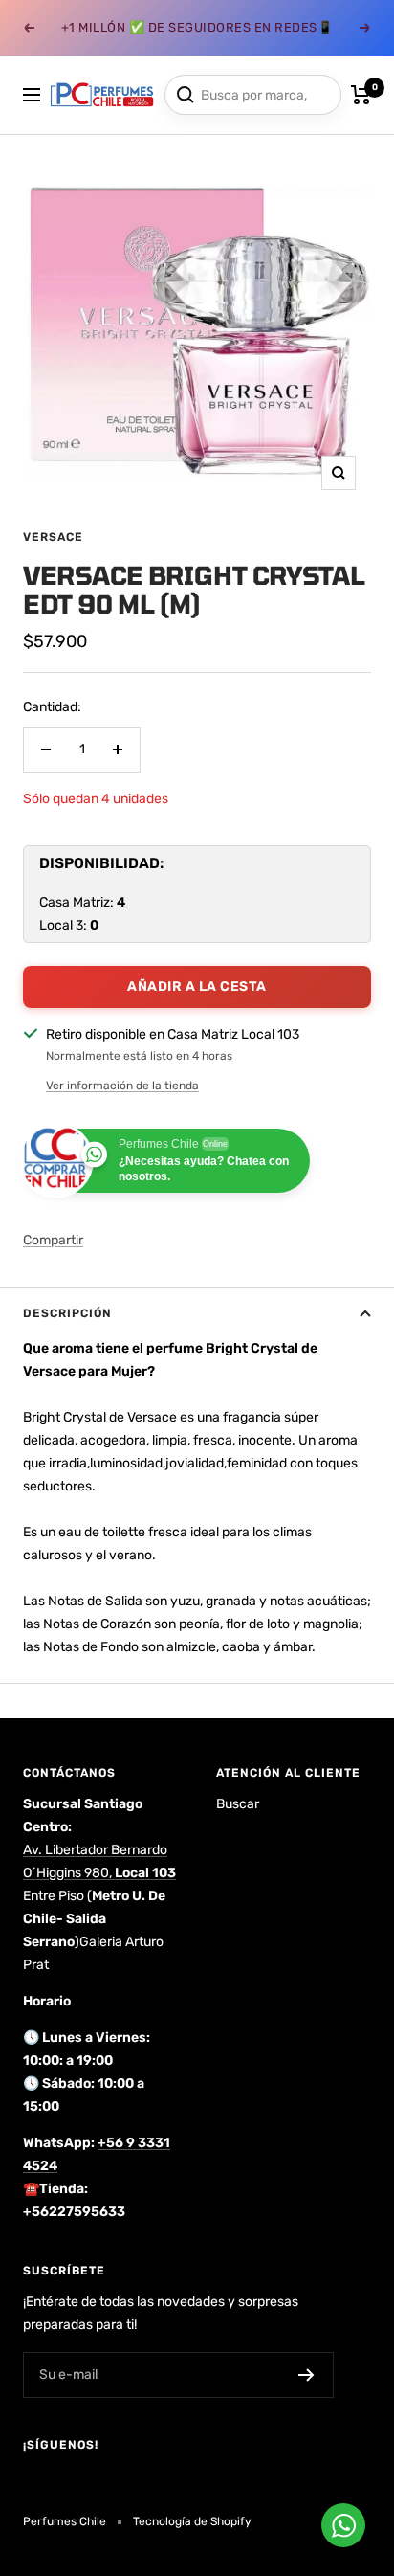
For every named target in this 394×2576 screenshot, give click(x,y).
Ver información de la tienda (122, 1086)
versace (53, 537)
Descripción (67, 1313)
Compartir (53, 1240)
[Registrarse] (306, 2375)
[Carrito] (361, 95)
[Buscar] (186, 95)
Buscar (238, 1804)
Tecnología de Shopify (192, 2521)
